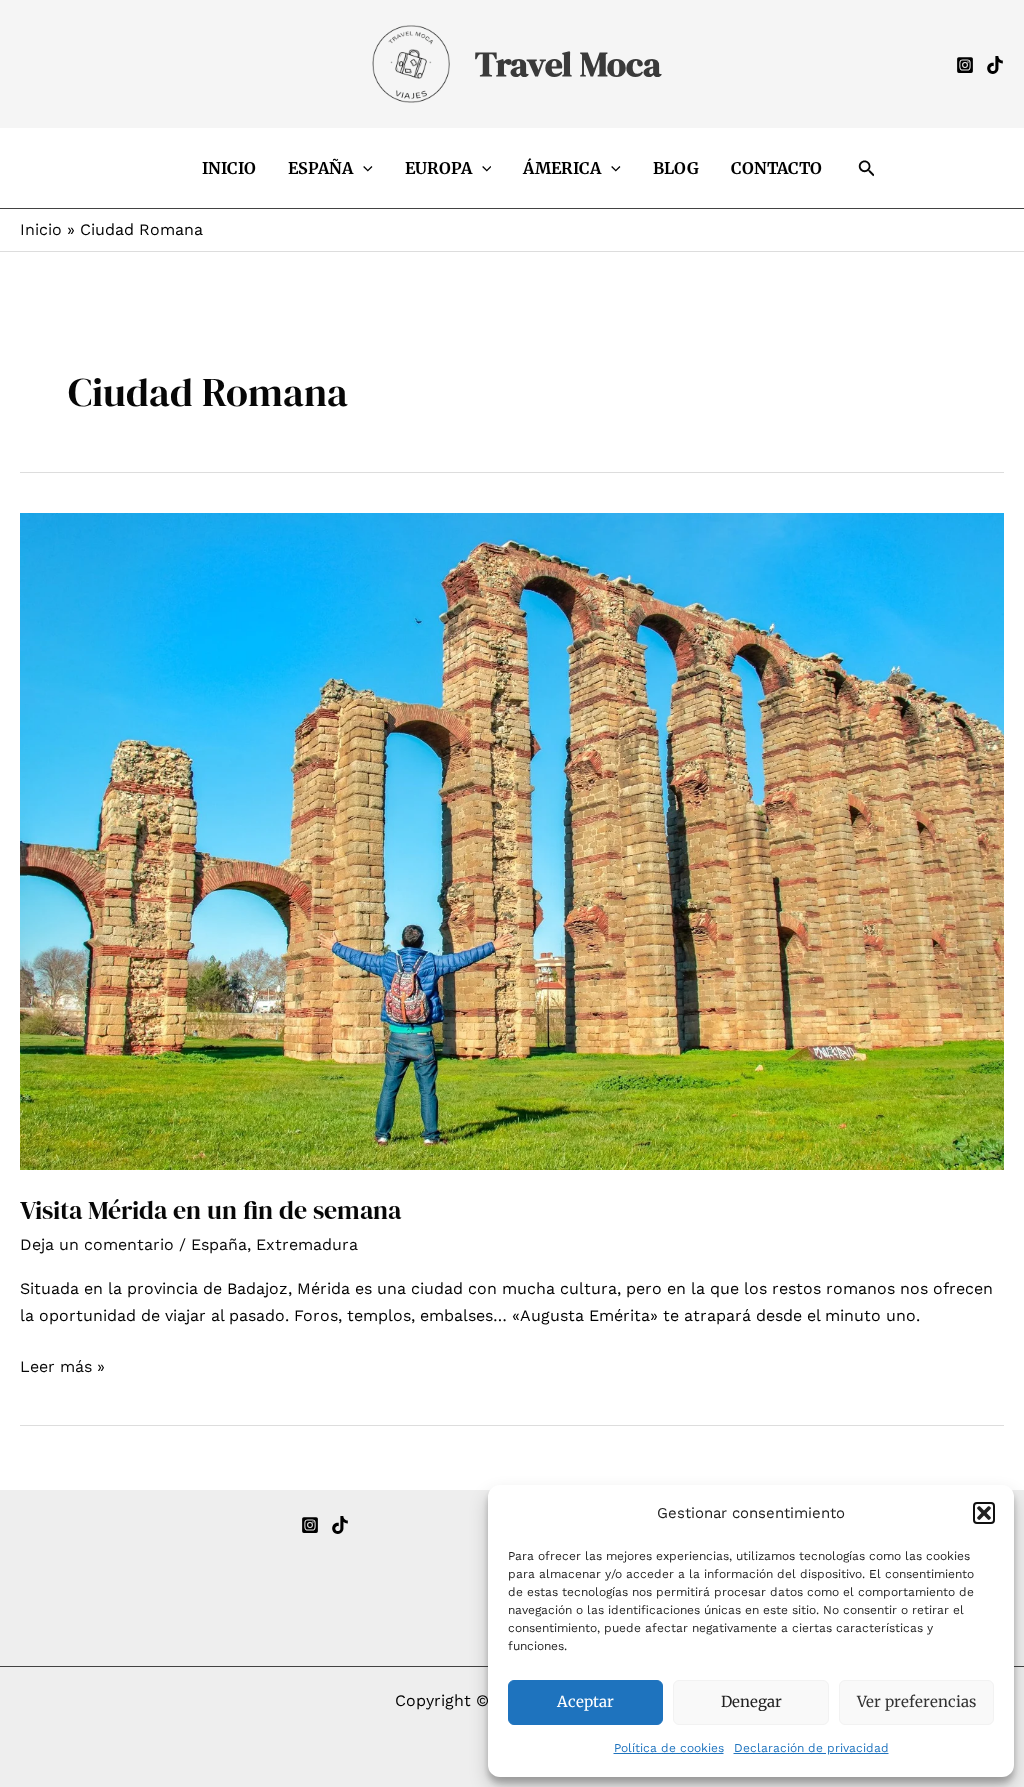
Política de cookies (669, 1748)
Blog (676, 168)
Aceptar (585, 1701)
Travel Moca (568, 64)
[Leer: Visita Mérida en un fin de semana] (512, 840)
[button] (984, 1513)
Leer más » (62, 1368)
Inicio (229, 168)
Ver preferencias (916, 1701)
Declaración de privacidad (811, 1748)
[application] (363, 168)
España (320, 168)
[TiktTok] (995, 65)
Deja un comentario (97, 1244)
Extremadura (307, 1244)
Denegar (751, 1701)
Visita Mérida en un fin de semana (210, 1210)
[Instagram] (965, 65)
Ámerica (562, 168)
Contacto (776, 168)
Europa (438, 168)
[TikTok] (340, 1525)
